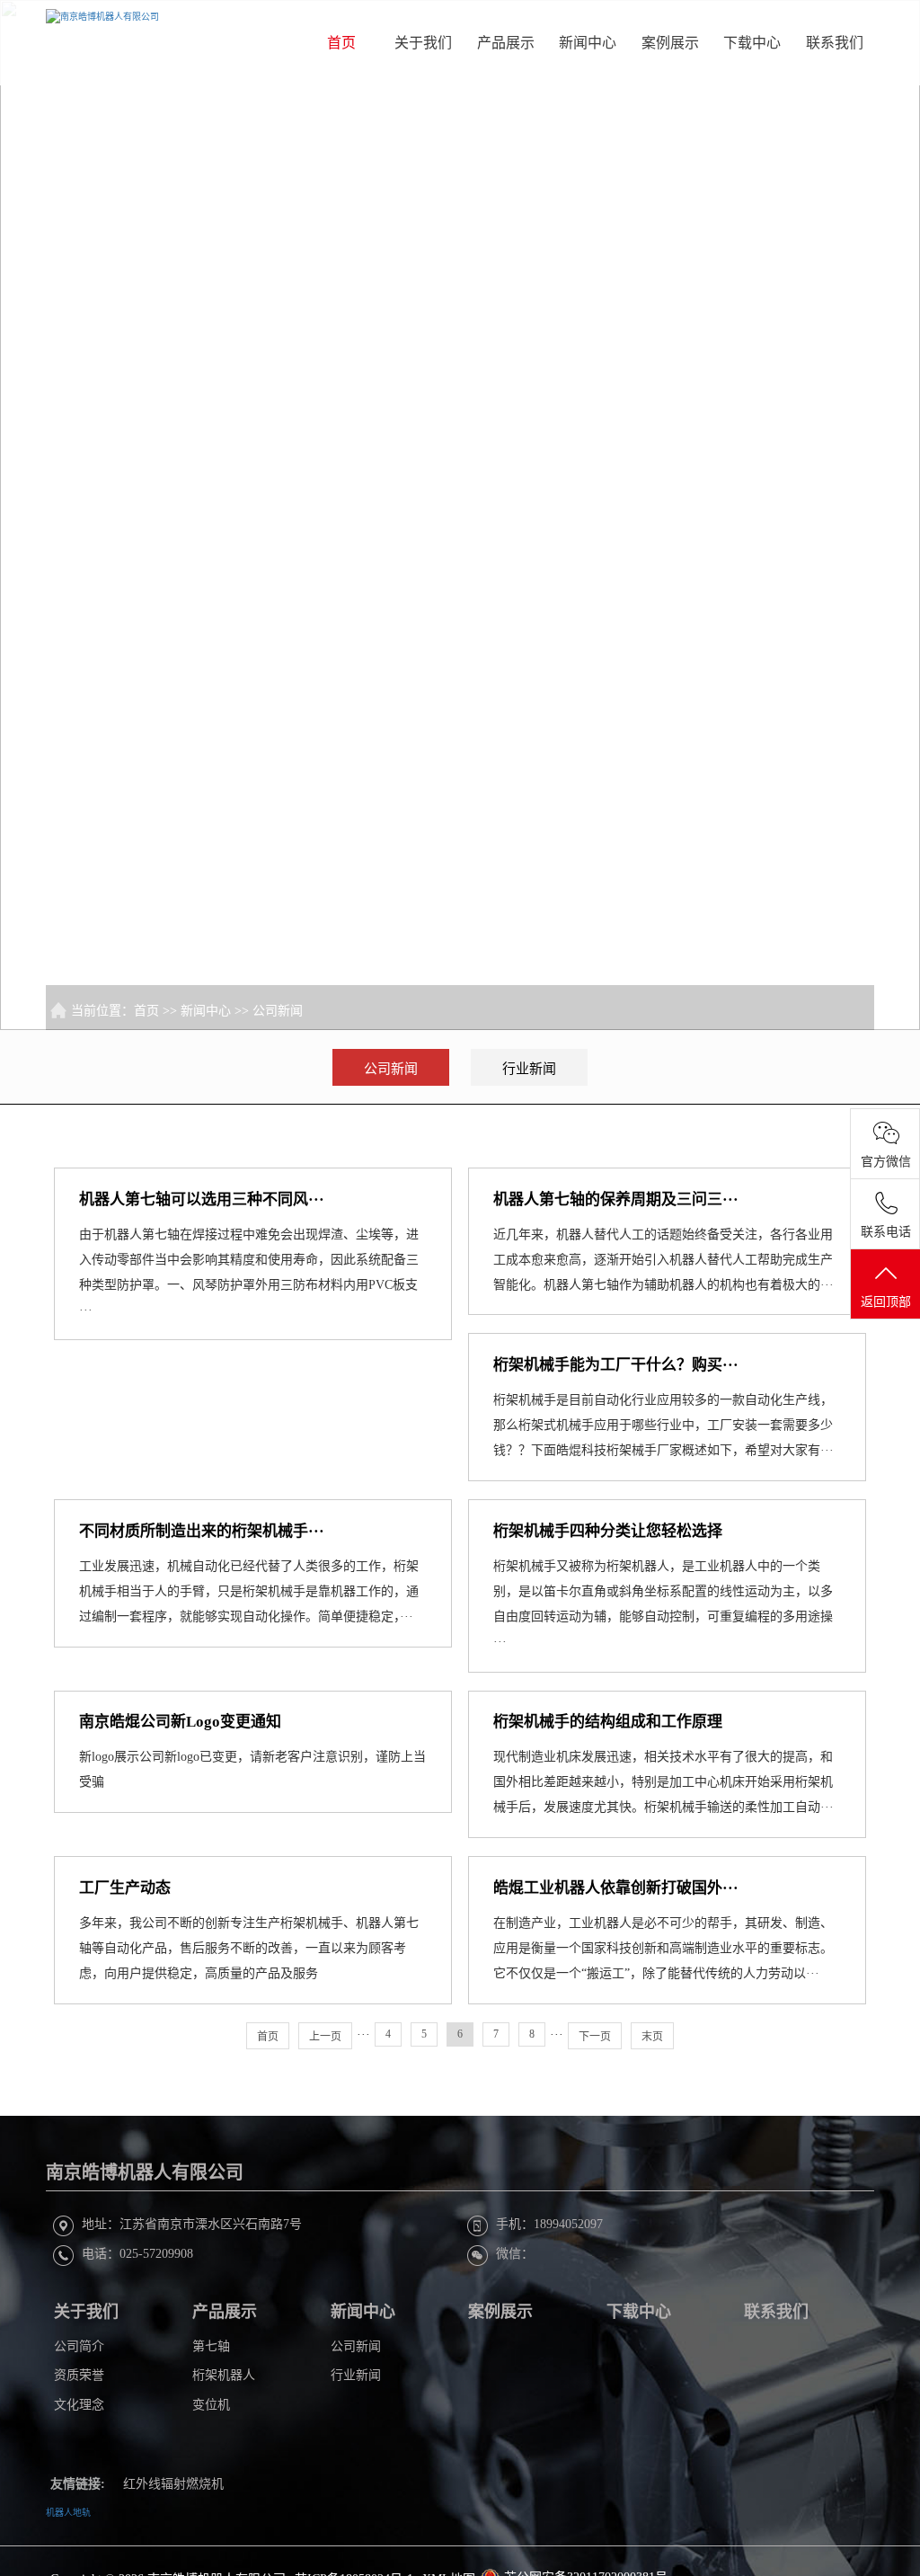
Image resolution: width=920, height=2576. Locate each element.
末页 (652, 2037)
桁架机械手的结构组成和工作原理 (608, 1722)
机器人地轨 (68, 2513)
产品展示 (506, 43)
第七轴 (211, 2346)
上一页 (325, 2037)
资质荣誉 (79, 2375)
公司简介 (79, 2346)
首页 (341, 43)
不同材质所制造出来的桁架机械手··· (202, 1531)
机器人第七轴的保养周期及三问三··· (616, 1199)
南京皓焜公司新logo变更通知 (180, 1722)
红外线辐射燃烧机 (173, 2484)
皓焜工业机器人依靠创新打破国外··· (616, 1888)
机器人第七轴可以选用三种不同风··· (202, 1199)
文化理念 (79, 2405)
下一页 (595, 2037)
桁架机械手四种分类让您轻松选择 (608, 1531)
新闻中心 (588, 43)
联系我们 (835, 43)
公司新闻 (278, 1011)
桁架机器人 (224, 2375)
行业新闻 (529, 1069)
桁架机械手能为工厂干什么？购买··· (616, 1365)
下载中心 (752, 43)
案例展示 (670, 43)
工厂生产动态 (125, 1888)
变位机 (211, 2405)
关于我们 (423, 43)
